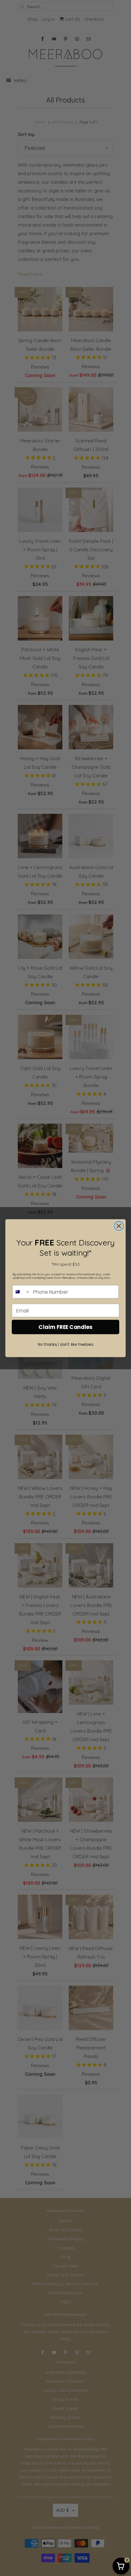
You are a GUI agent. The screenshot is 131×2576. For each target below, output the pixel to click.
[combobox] (22, 1291)
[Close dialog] (119, 1226)
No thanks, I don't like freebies (65, 1344)
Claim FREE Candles (65, 1327)
